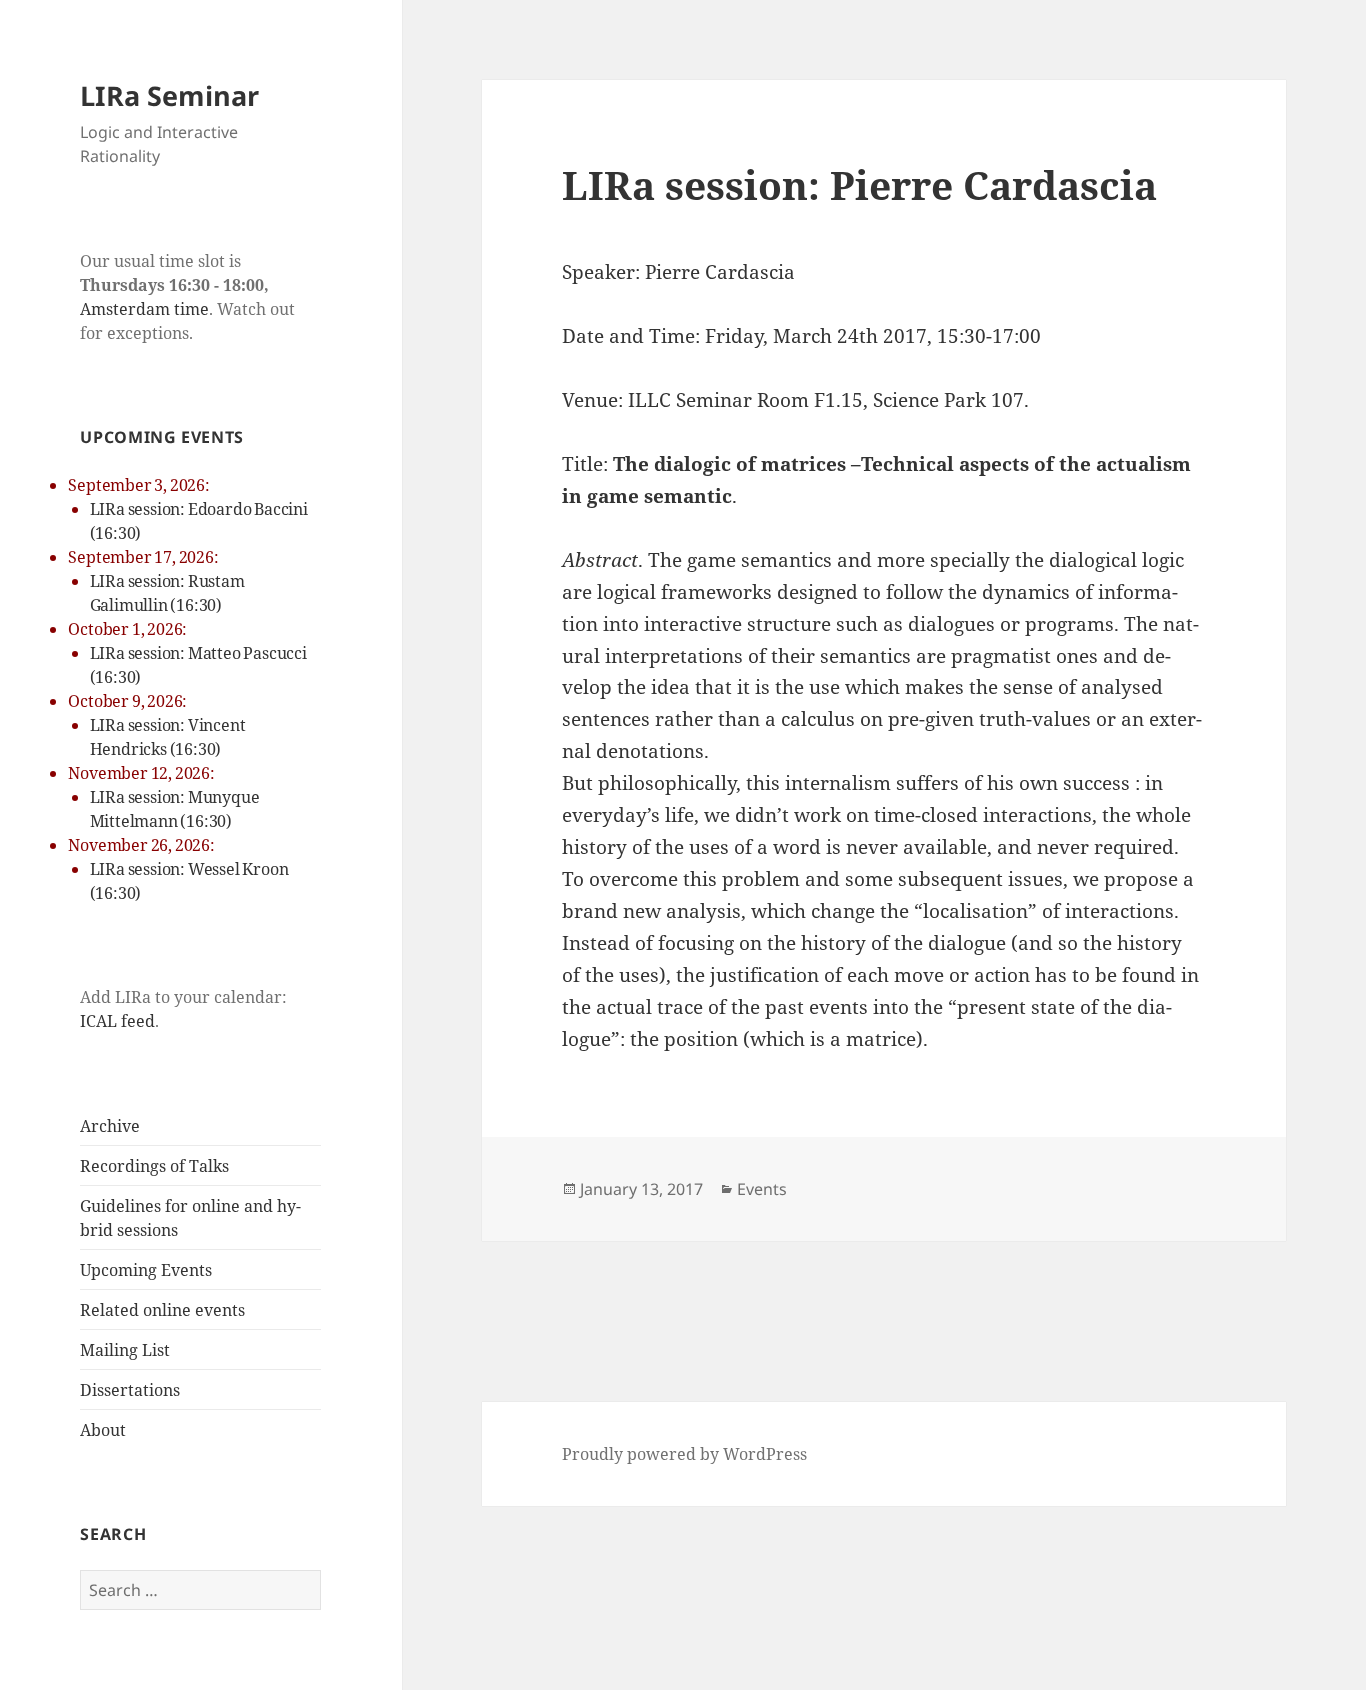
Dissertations (130, 1390)
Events (762, 1189)
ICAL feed (117, 1021)
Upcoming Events (146, 1270)
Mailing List (125, 1350)
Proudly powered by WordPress (684, 1454)
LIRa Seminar (169, 95)
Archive (110, 1126)
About (103, 1430)
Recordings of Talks (154, 1166)
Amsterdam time (144, 309)
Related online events (162, 1310)
